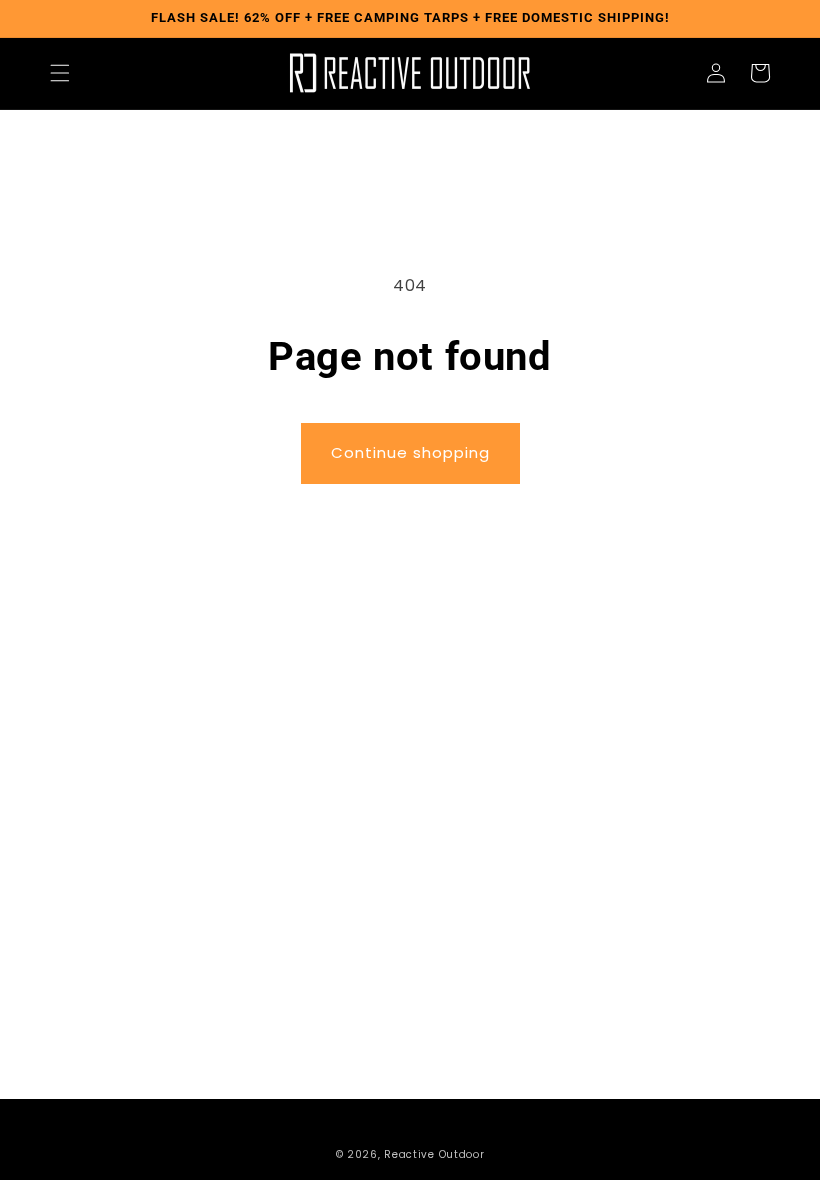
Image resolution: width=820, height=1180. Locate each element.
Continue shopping (410, 452)
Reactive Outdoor (434, 1154)
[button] (60, 73)
